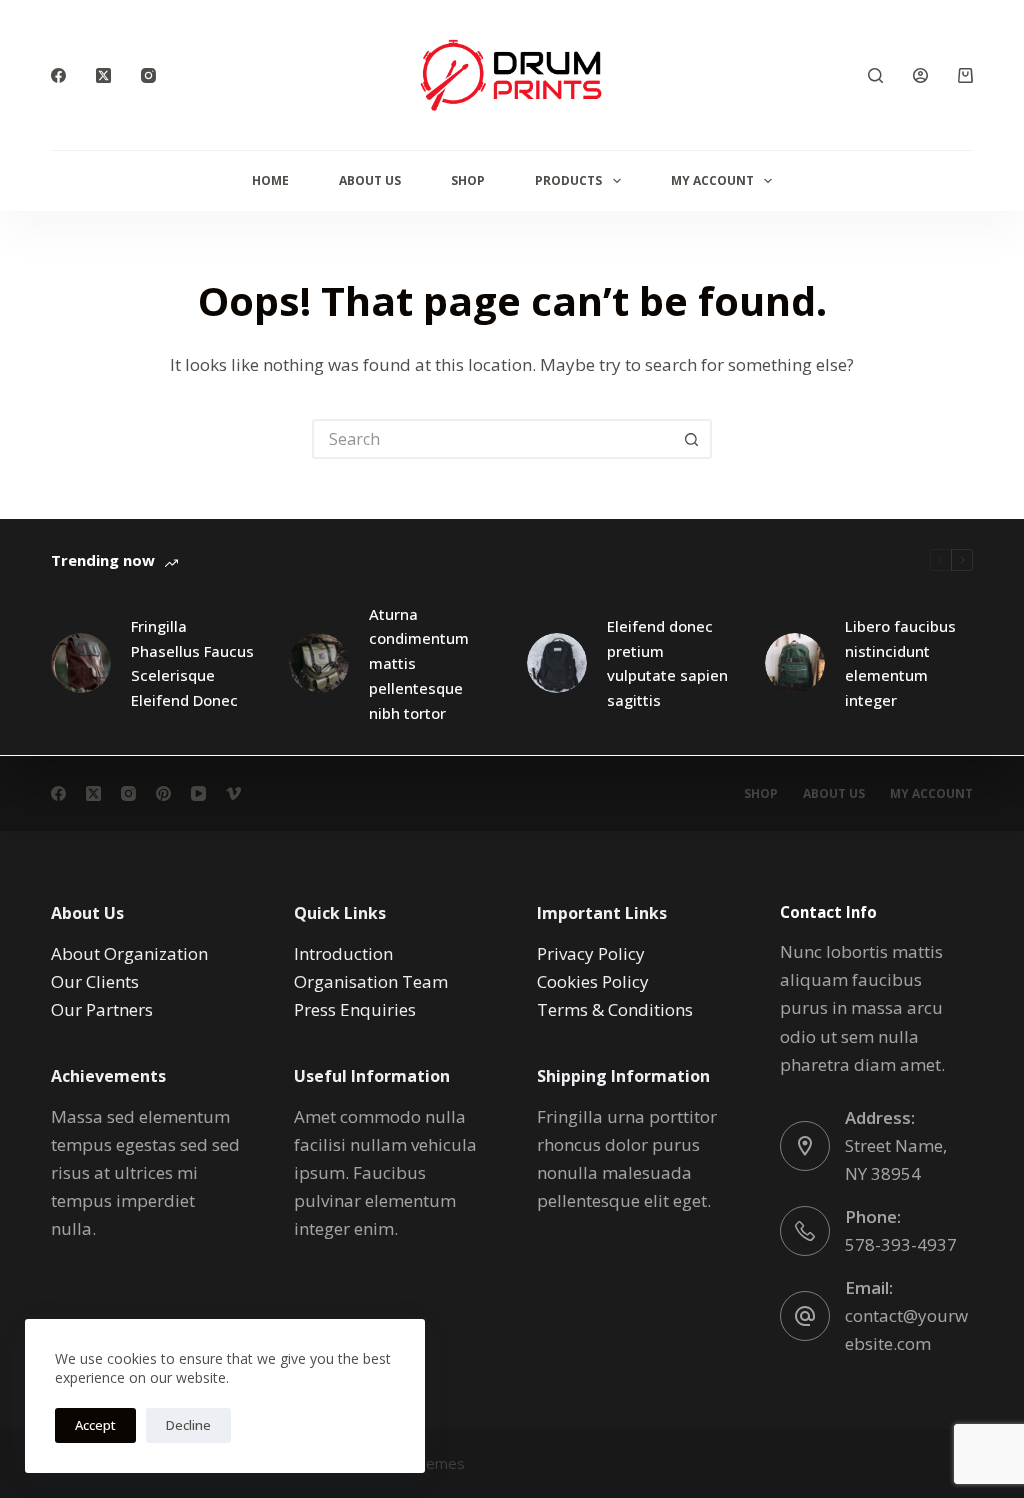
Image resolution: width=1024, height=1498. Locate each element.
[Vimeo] (233, 793)
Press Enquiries (355, 1009)
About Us (370, 180)
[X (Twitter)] (103, 75)
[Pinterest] (163, 793)
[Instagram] (148, 75)
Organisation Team (371, 981)
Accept (95, 1425)
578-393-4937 (901, 1244)
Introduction (343, 953)
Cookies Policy (593, 981)
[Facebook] (58, 75)
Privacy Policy (591, 953)
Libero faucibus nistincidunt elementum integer (900, 663)
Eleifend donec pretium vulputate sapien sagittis (667, 663)
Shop (468, 180)
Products (568, 180)
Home (270, 180)
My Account (712, 180)
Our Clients (95, 981)
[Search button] (692, 439)
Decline (188, 1425)
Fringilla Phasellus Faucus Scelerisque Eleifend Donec (192, 663)
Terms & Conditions (615, 1009)
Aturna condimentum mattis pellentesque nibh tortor (419, 663)
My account (931, 794)
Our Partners (102, 1009)
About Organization (129, 953)
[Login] (920, 75)
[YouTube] (198, 793)
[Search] (875, 75)
